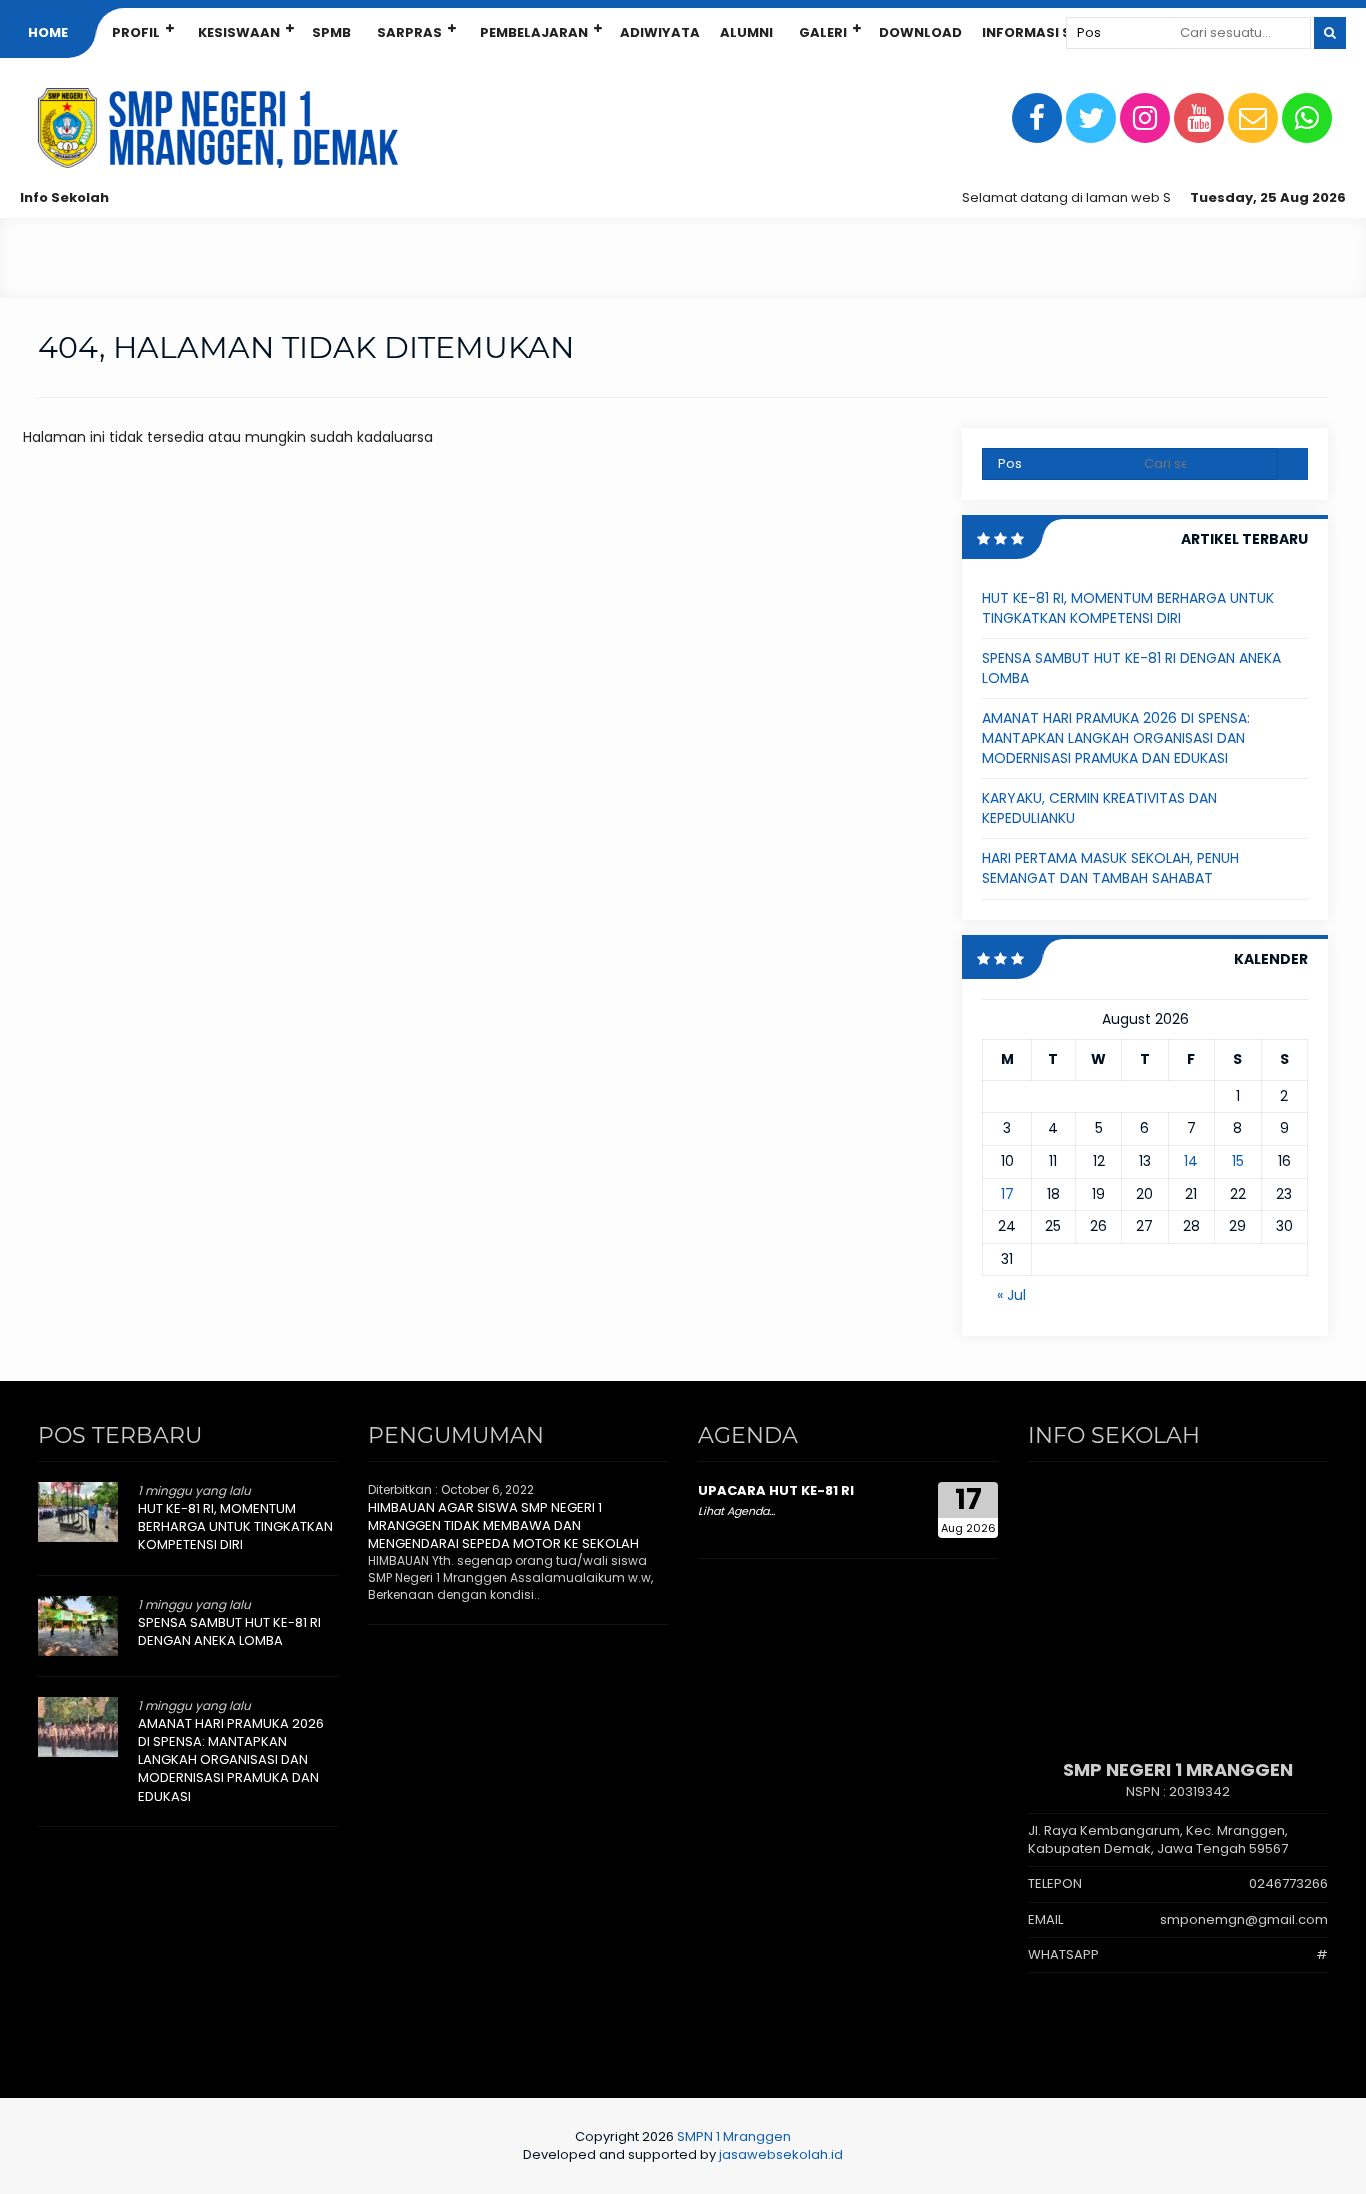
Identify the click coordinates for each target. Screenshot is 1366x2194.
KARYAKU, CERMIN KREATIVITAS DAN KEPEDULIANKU (1099, 808)
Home (48, 32)
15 (1238, 1161)
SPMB (331, 32)
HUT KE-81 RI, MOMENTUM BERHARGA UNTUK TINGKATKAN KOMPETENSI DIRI (1128, 608)
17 (1007, 1194)
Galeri (823, 32)
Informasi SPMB (1041, 32)
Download (920, 32)
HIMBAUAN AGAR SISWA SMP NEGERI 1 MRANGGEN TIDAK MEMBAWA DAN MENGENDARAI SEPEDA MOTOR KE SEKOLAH (503, 1525)
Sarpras (409, 32)
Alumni (746, 32)
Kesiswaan (239, 32)
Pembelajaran (534, 32)
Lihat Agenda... (736, 1511)
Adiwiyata (660, 32)
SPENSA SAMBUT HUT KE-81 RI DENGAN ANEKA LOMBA (1131, 668)
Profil (136, 32)
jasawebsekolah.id (781, 2154)
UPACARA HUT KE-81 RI (776, 1490)
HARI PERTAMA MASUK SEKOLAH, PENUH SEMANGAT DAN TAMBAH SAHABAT (1110, 868)
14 (1191, 1161)
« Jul (1011, 1295)
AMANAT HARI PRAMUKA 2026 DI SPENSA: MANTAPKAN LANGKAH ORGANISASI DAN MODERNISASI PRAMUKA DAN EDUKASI (1116, 737)
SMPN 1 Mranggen (734, 2136)
